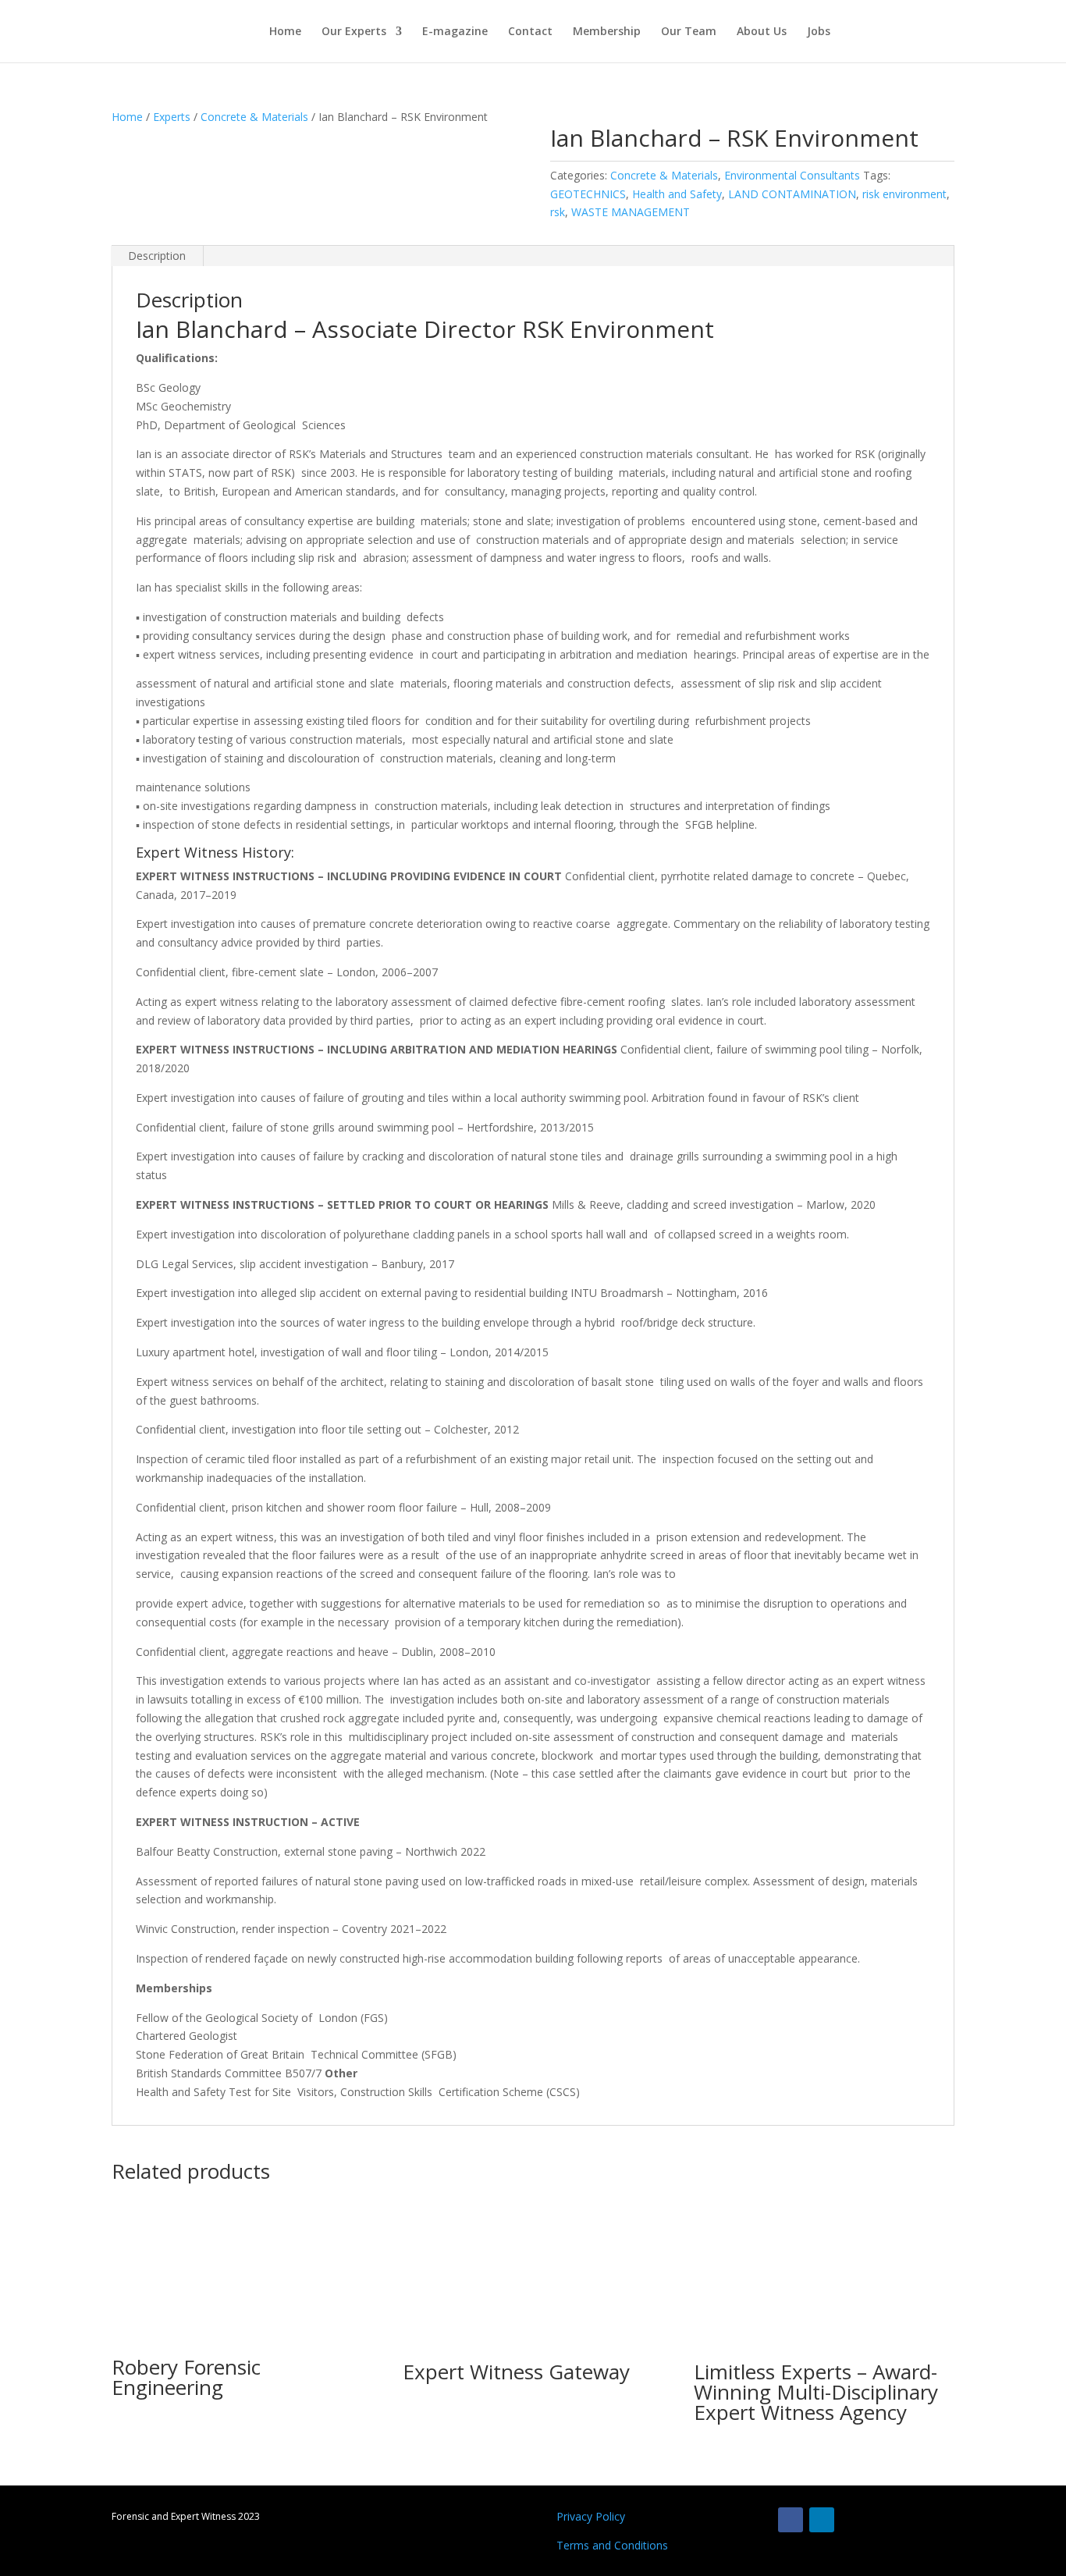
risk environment (904, 194)
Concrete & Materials (254, 117)
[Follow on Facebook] (791, 2520)
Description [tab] (157, 256)
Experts (172, 117)
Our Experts (354, 32)
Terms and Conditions (612, 2545)
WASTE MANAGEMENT (631, 212)
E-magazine (455, 32)
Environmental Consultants (792, 175)
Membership (607, 32)
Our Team (689, 32)
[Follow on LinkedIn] (822, 2520)
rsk (558, 212)
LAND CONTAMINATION (792, 194)
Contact (530, 32)
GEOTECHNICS (588, 194)
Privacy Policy (591, 2516)
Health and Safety (677, 194)
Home (285, 32)
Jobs (819, 32)
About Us (762, 32)
